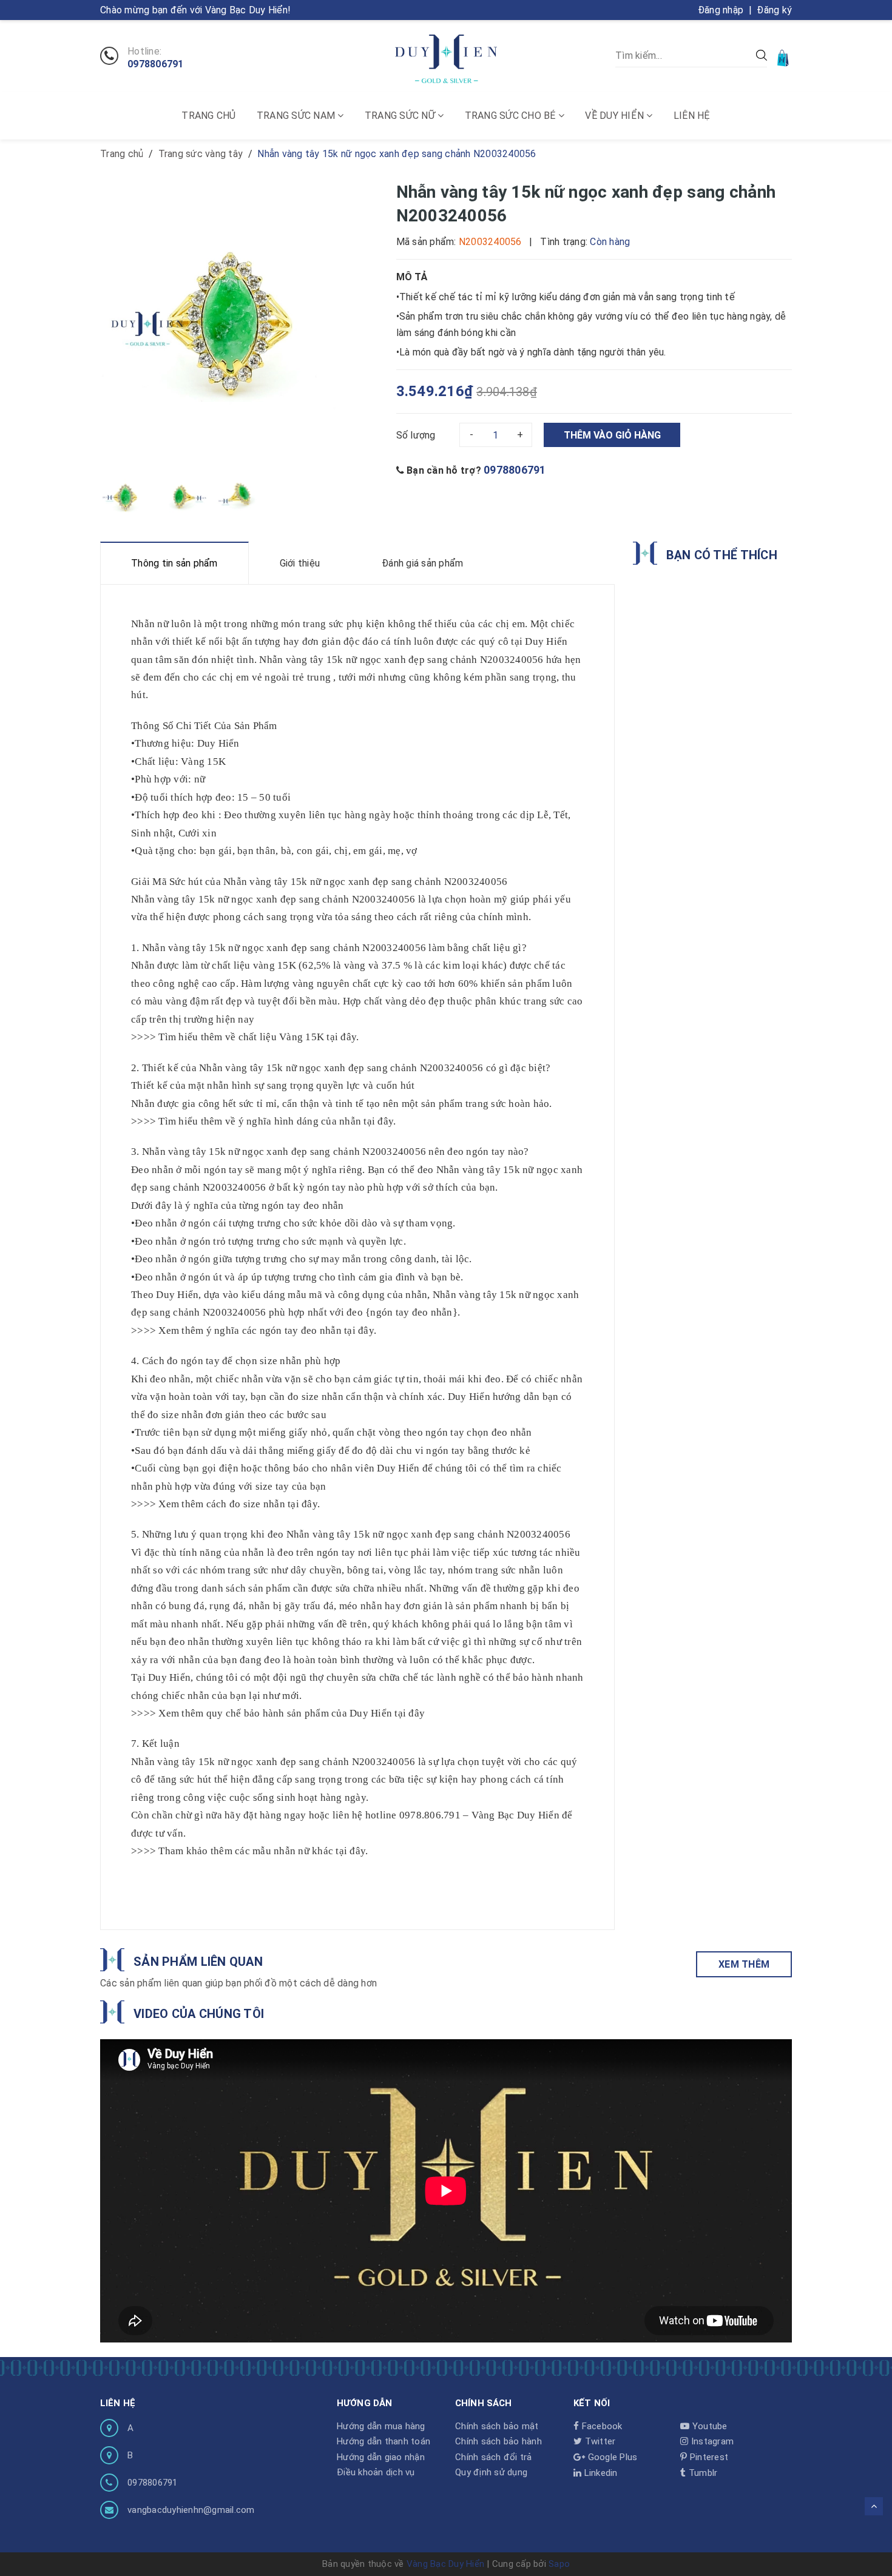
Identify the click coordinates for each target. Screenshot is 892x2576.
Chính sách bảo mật (497, 2426)
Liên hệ (692, 116)
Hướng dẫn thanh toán (383, 2441)
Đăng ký (774, 10)
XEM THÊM (744, 1964)
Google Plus (611, 2457)
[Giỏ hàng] (784, 57)
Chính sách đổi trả (494, 2457)
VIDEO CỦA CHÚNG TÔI (199, 2014)
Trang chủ (208, 116)
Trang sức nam (297, 116)
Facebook (600, 2426)
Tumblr (702, 2473)
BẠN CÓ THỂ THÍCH (722, 555)
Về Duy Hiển (616, 116)
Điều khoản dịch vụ (376, 2472)
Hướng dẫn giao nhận (381, 2457)
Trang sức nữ (401, 116)
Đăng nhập (721, 10)
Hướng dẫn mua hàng (381, 2426)
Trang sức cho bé (512, 116)
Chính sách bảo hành (498, 2441)
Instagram (711, 2441)
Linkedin (599, 2473)
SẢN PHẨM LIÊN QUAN (198, 1962)
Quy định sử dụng (491, 2472)
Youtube (708, 2426)
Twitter (599, 2441)
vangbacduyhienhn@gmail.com (191, 2510)
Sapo (559, 2564)
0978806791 (156, 64)
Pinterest (708, 2457)
